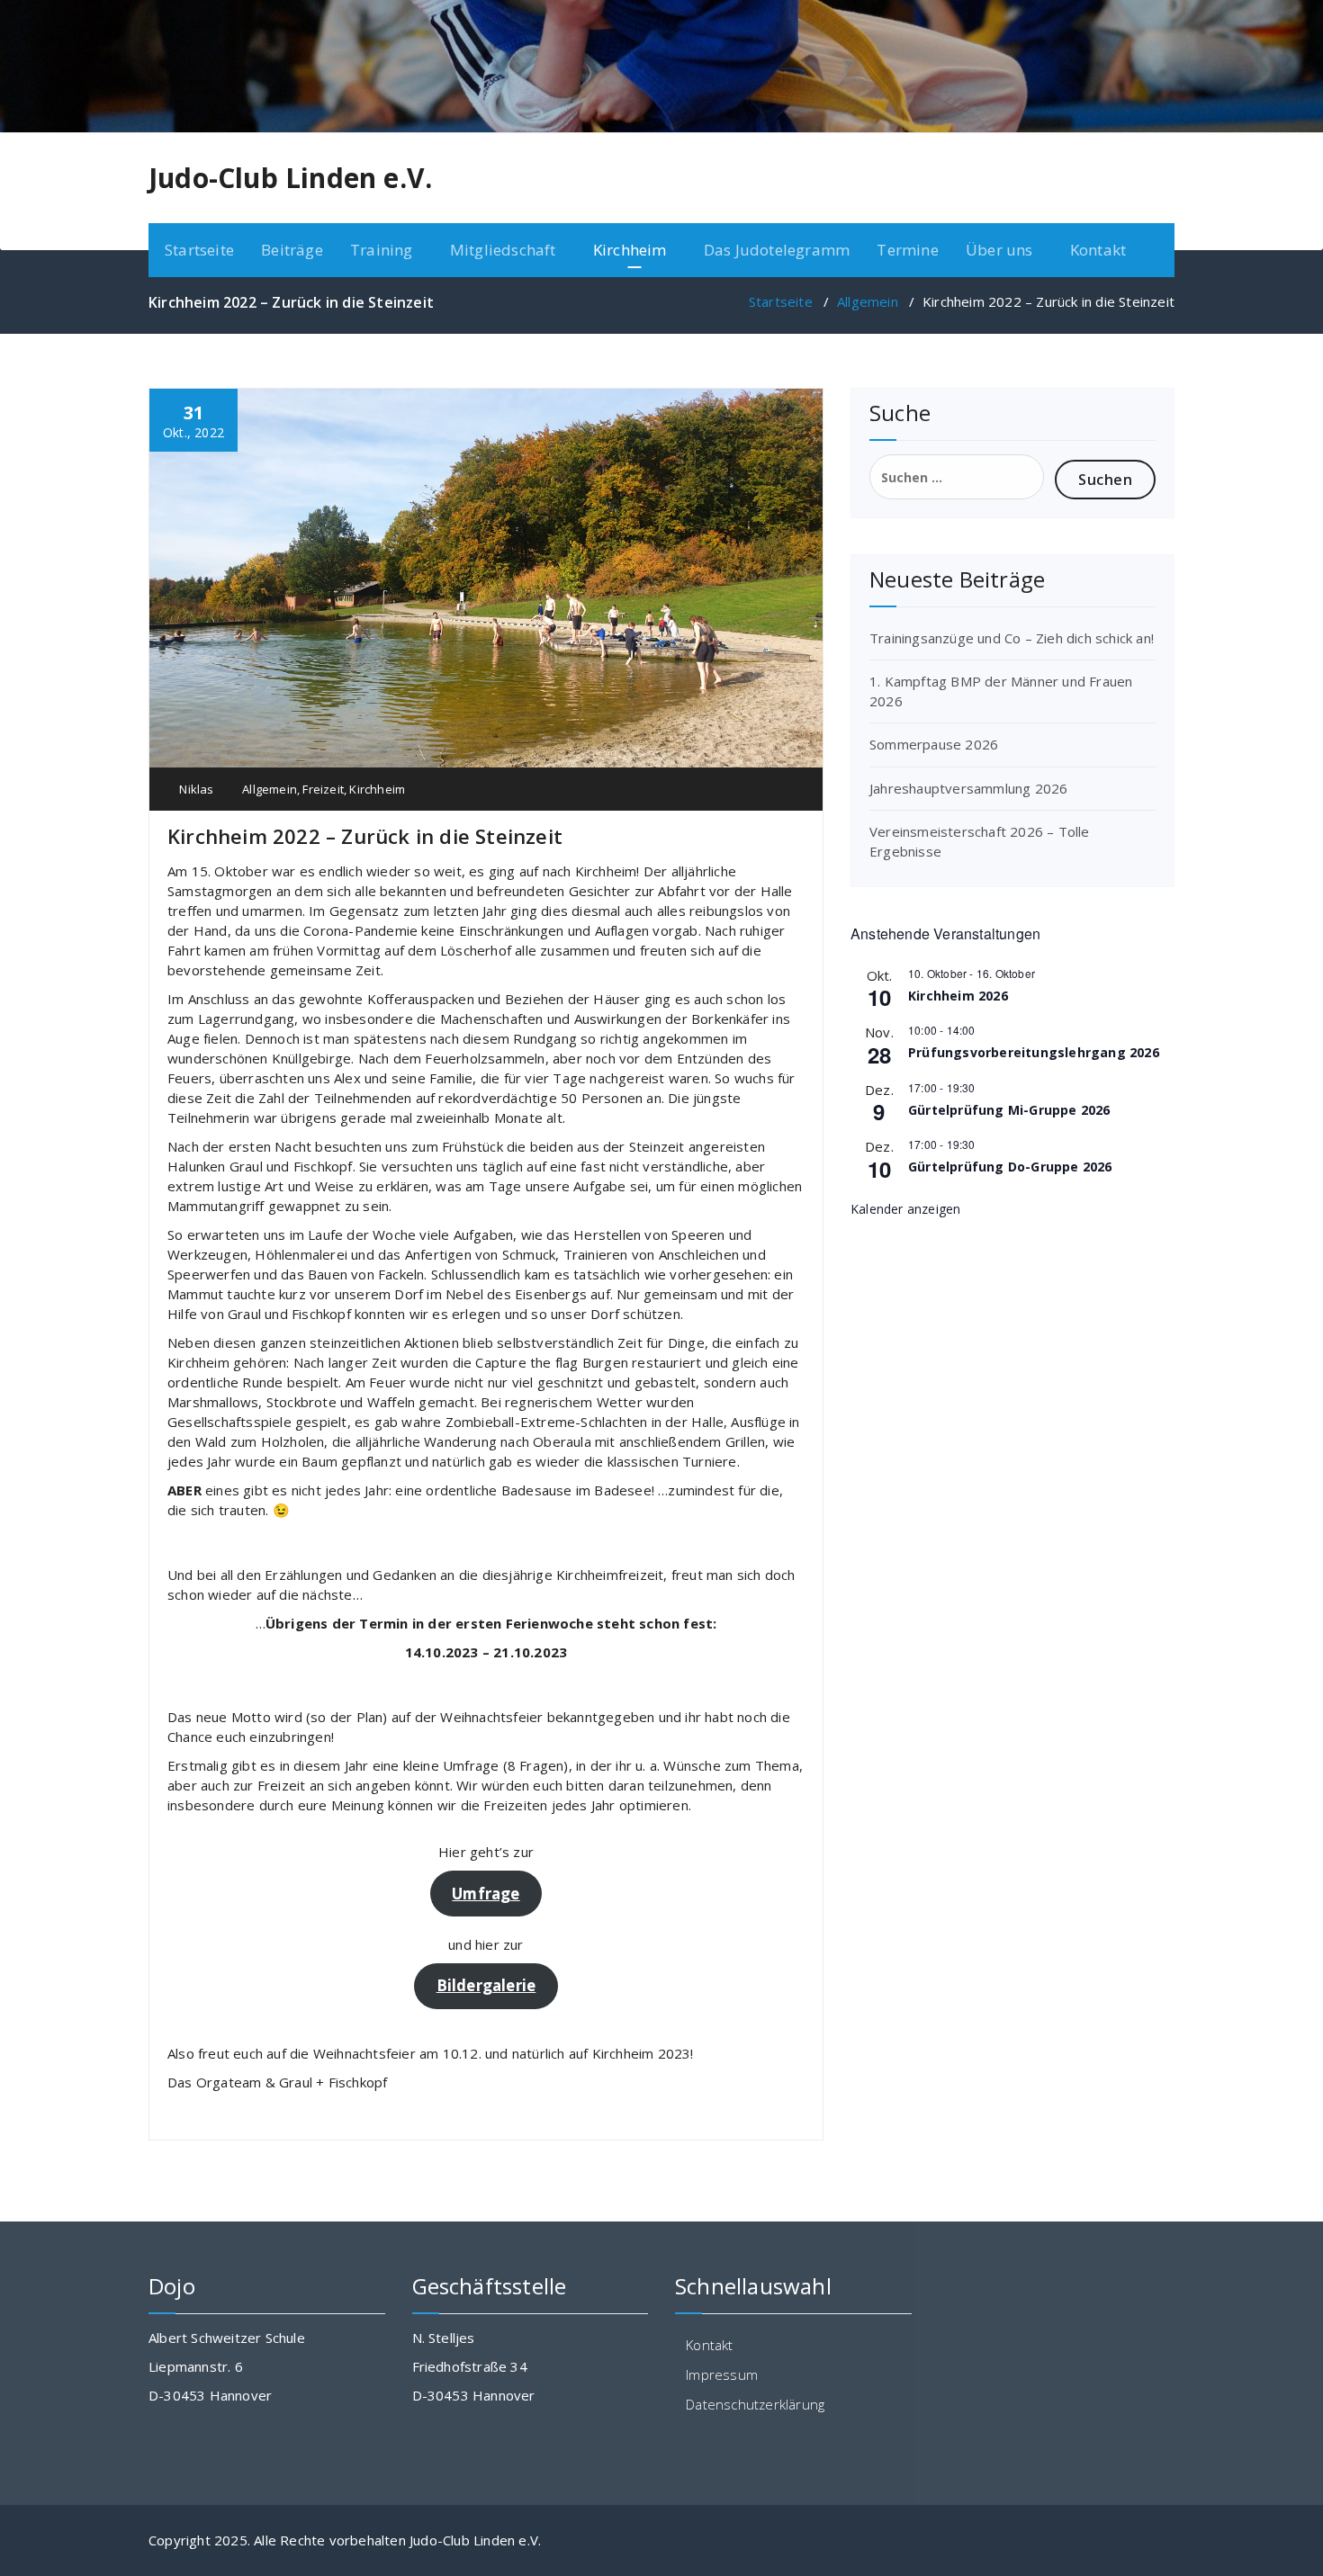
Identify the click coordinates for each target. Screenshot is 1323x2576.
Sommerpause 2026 (934, 744)
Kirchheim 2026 (958, 996)
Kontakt (1098, 250)
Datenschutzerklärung (755, 2404)
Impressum (722, 2374)
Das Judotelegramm (777, 250)
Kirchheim (377, 789)
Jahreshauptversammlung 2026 (968, 788)
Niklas (195, 789)
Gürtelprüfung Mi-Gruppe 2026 (1009, 1110)
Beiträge (292, 250)
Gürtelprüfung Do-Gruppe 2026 (1010, 1167)
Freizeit (323, 789)
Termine (907, 250)
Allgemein (868, 301)
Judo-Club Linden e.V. (290, 178)
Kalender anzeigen (905, 1209)
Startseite (199, 250)
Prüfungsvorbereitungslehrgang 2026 (1034, 1052)
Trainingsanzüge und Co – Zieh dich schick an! (1012, 638)
